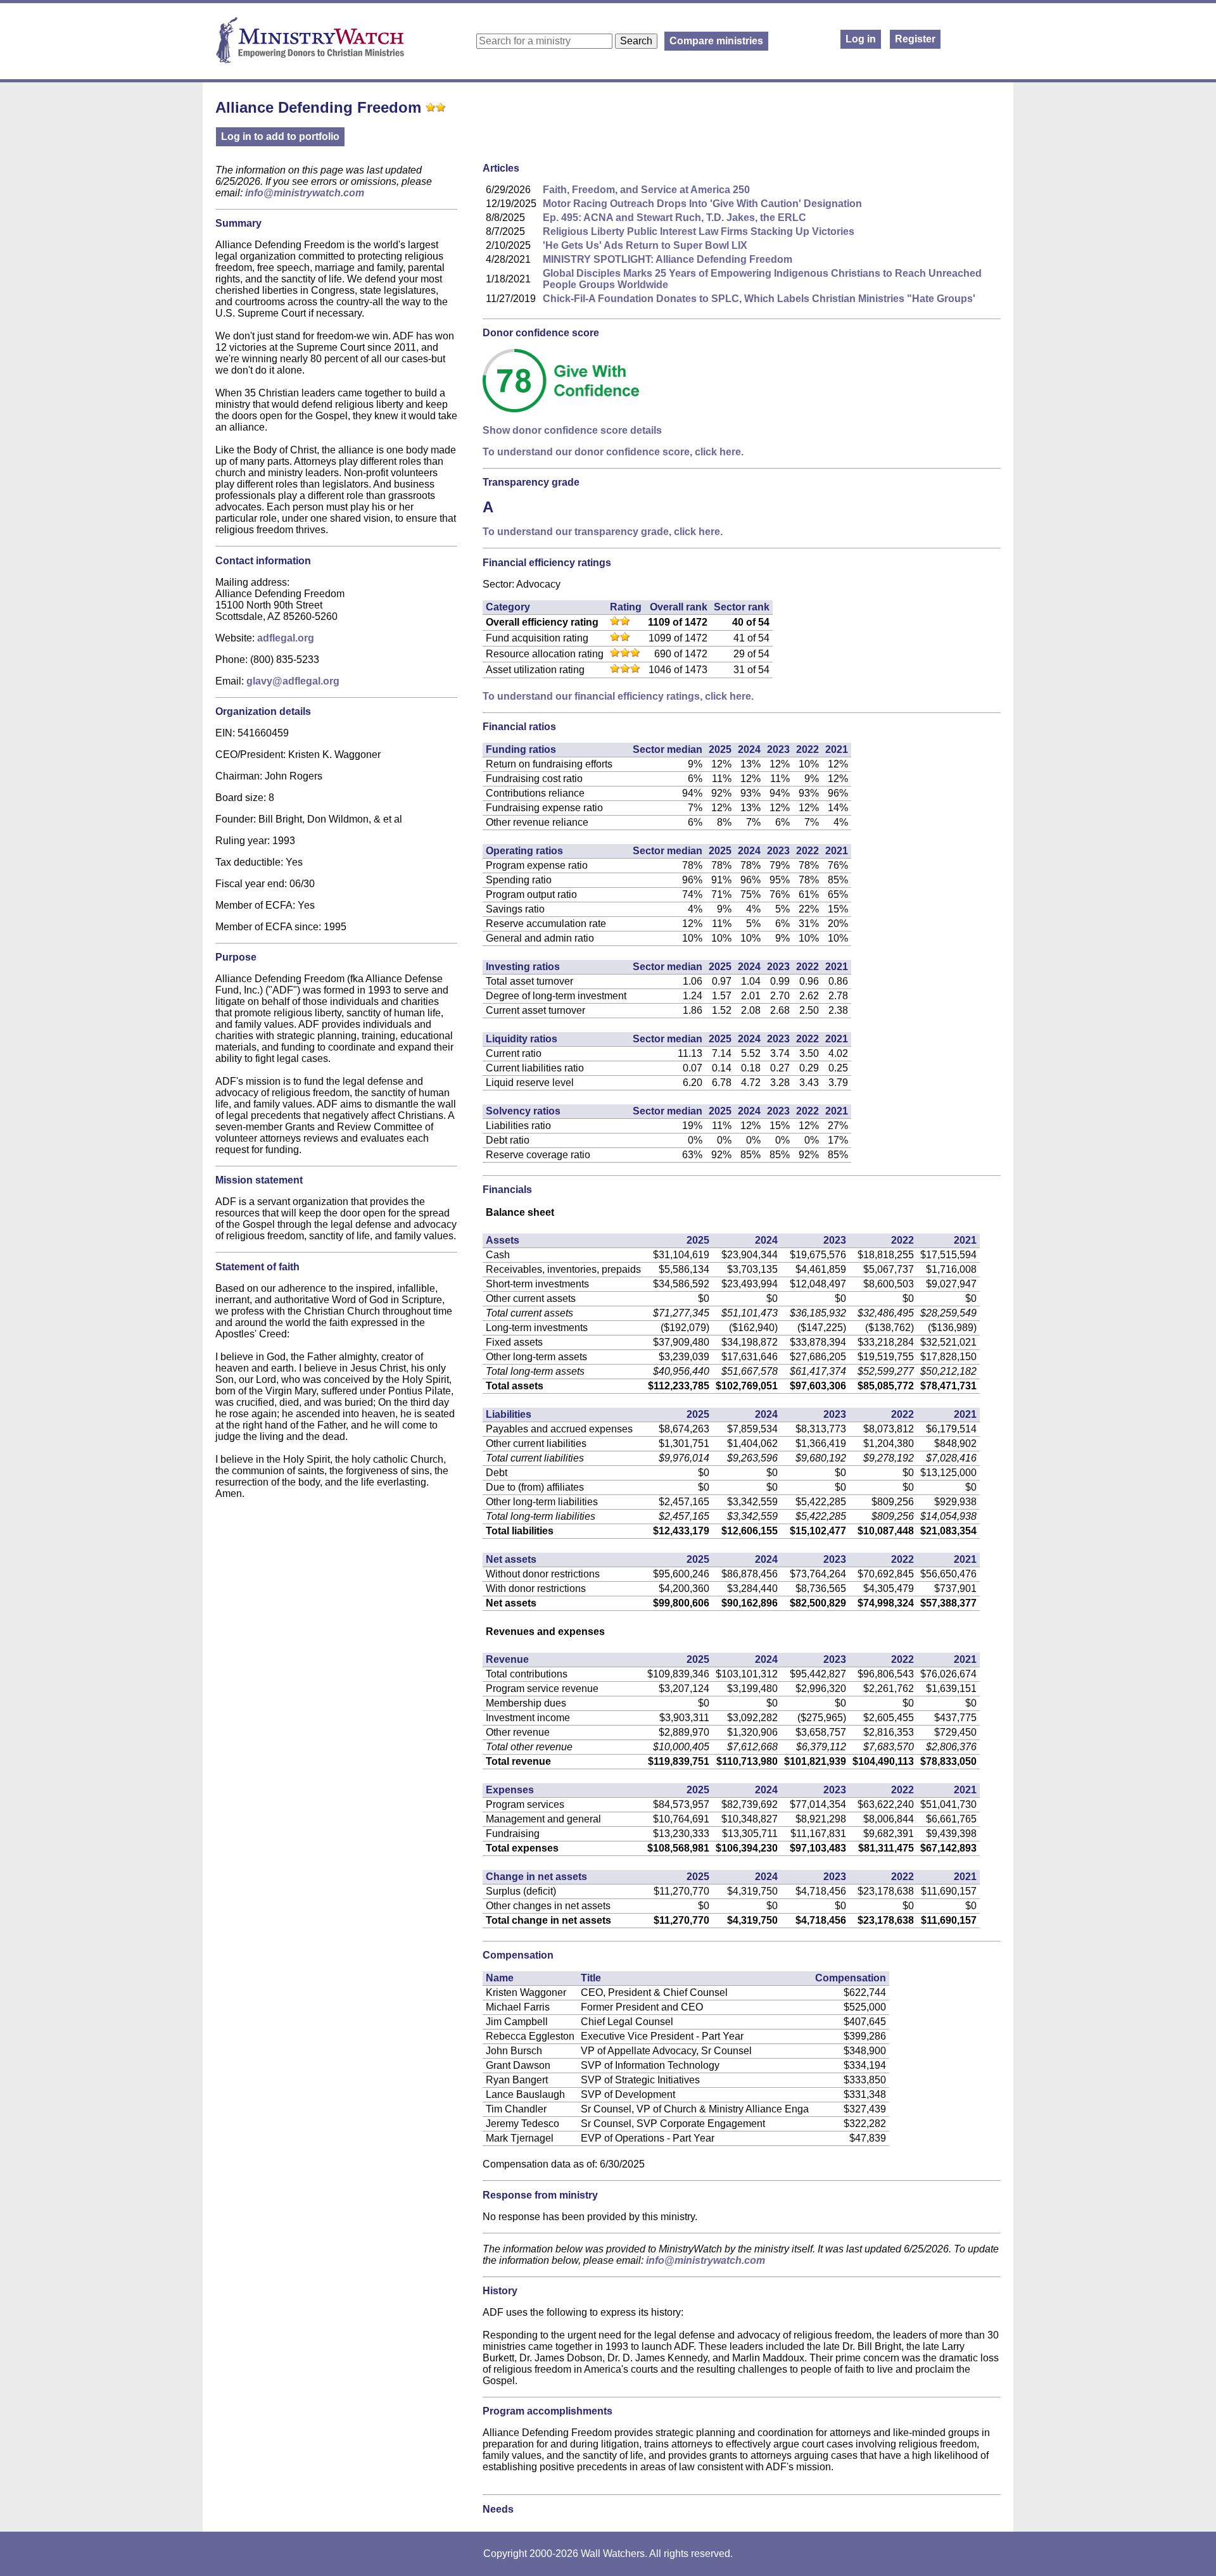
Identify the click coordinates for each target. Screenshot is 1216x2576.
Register (915, 39)
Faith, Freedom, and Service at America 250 (646, 190)
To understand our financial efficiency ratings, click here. (618, 696)
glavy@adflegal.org (293, 681)
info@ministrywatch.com (305, 193)
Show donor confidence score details (572, 430)
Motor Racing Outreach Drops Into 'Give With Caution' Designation (702, 204)
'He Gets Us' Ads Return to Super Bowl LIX (645, 245)
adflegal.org (286, 638)
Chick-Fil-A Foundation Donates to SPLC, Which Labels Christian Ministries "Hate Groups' (759, 299)
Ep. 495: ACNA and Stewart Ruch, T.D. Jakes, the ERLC (674, 218)
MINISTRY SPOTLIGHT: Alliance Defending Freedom (668, 259)
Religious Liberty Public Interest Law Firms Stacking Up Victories (699, 231)
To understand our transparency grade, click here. (603, 532)
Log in (861, 39)
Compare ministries (716, 41)
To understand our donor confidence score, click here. (613, 452)
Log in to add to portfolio (280, 136)
